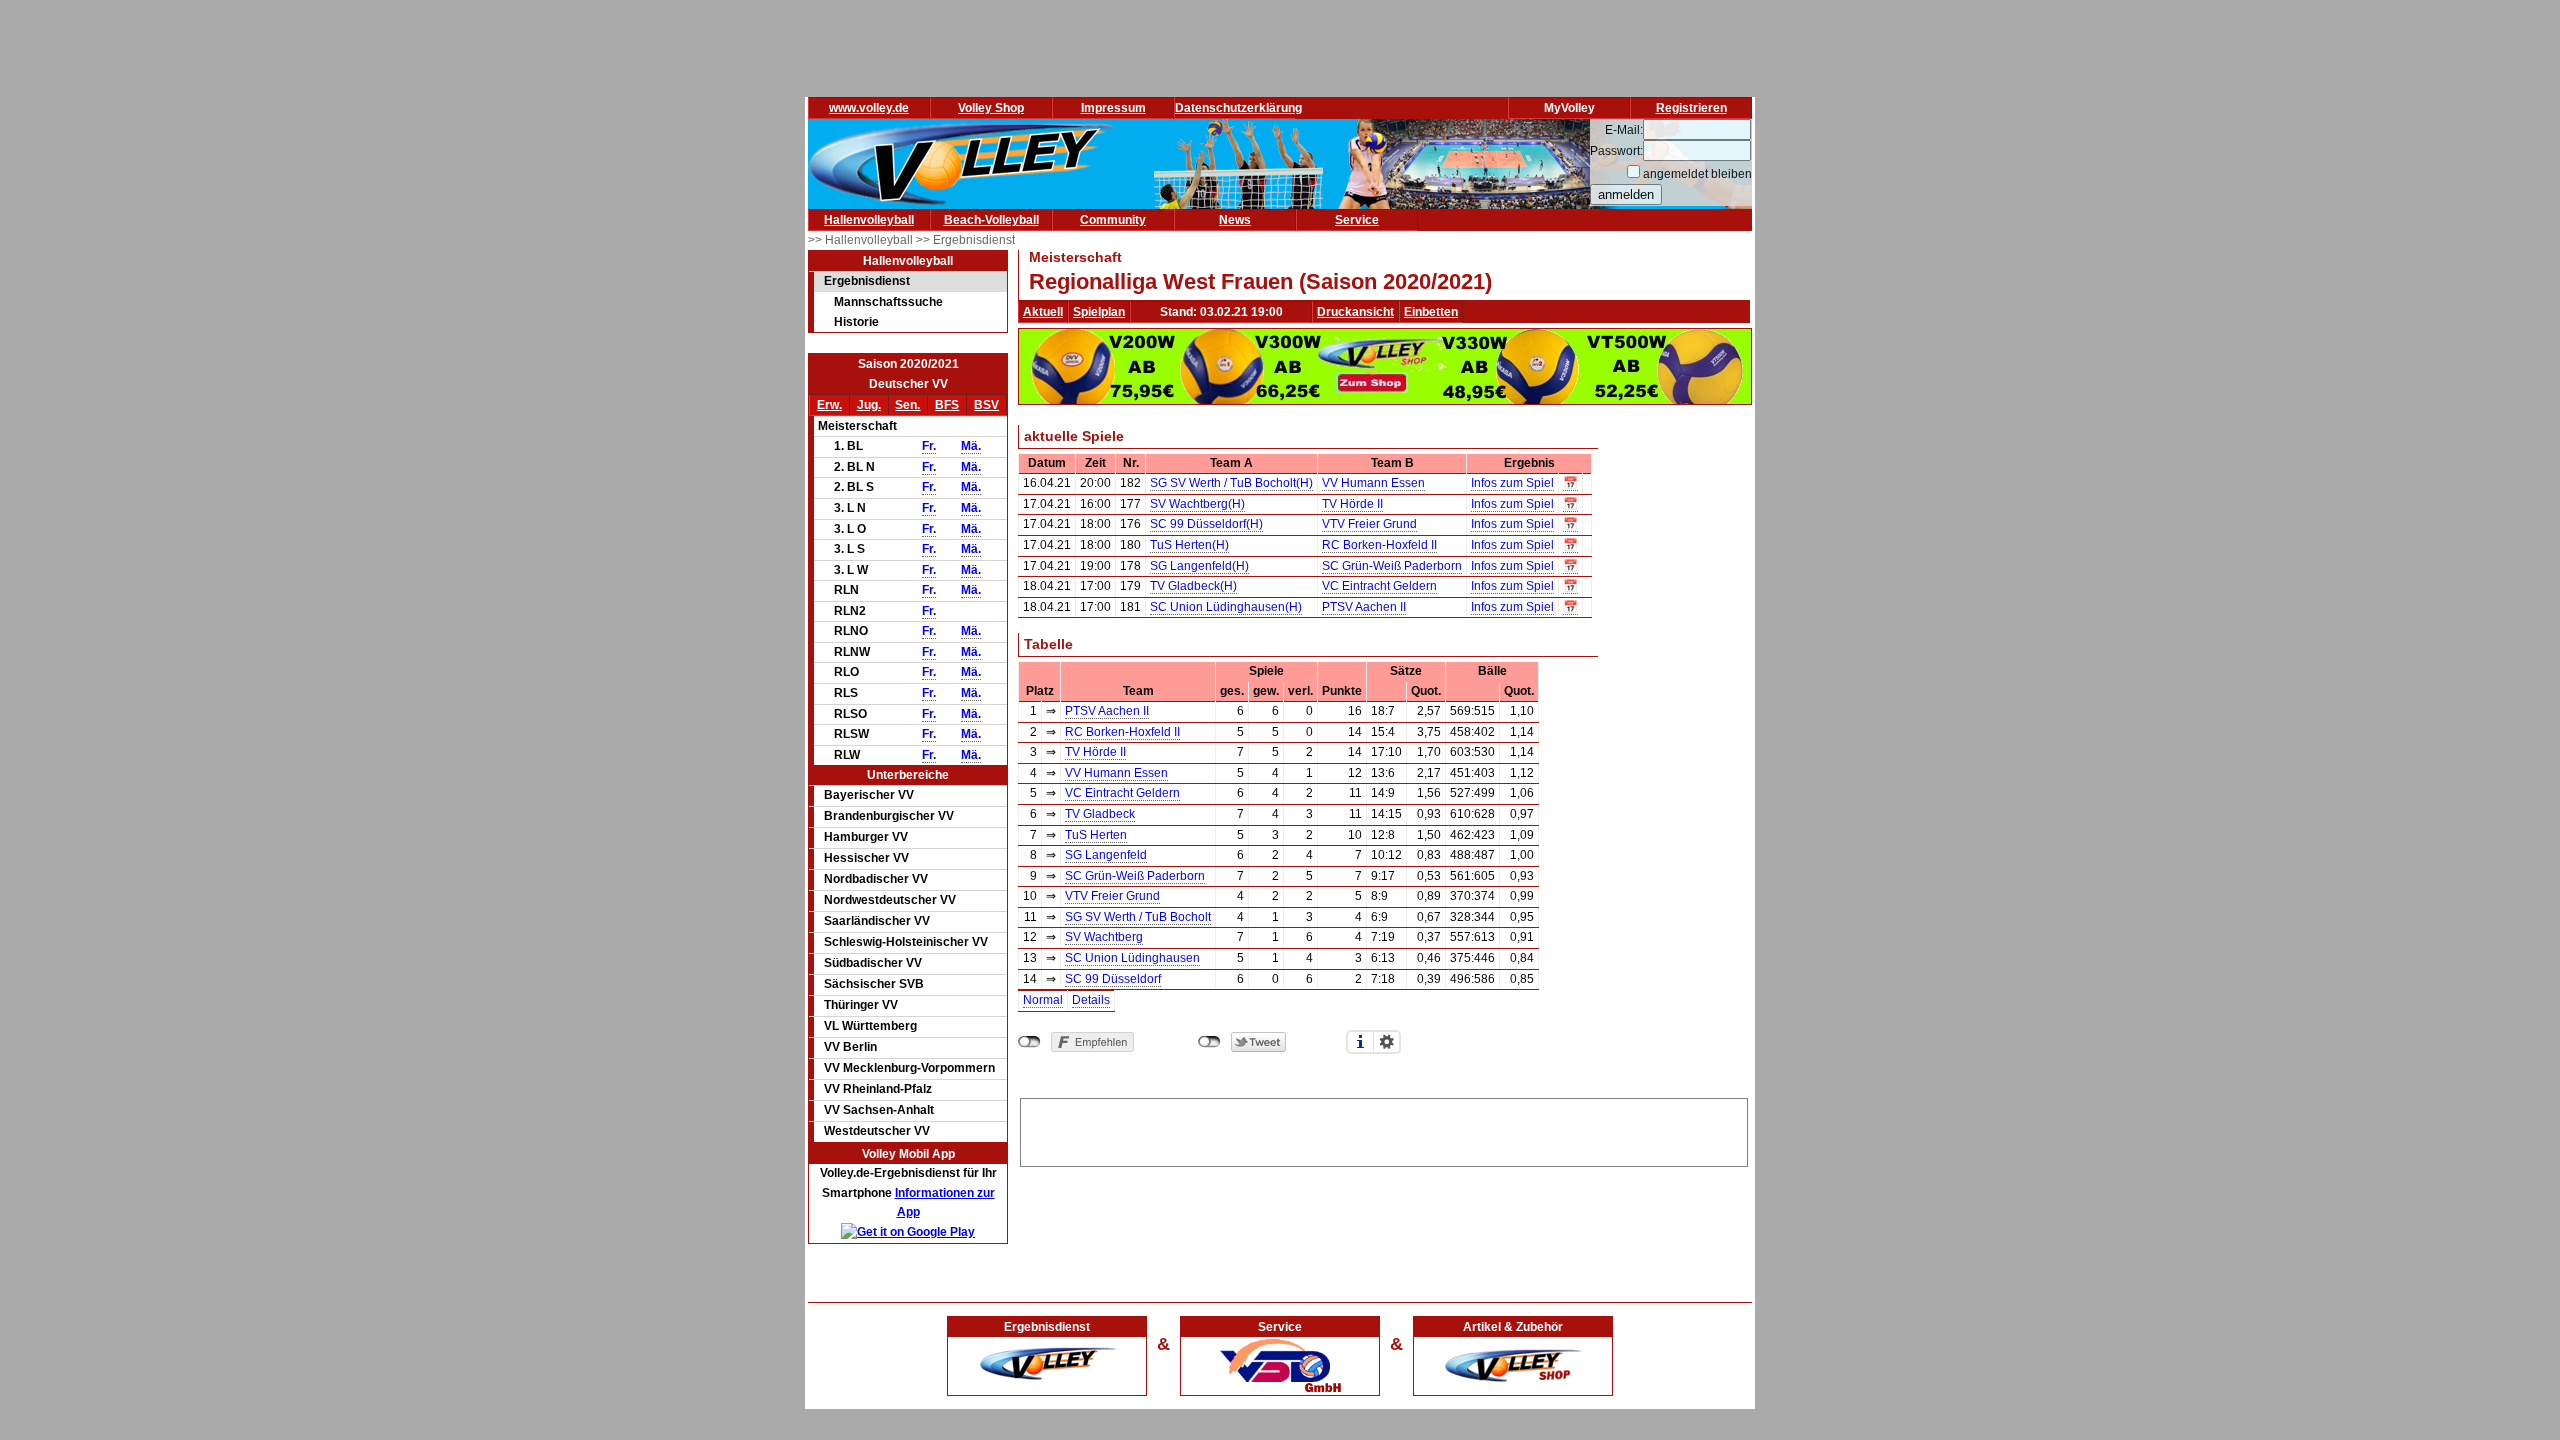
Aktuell (1043, 312)
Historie (856, 322)
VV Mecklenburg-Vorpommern (909, 1068)
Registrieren (1691, 108)
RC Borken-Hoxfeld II (1379, 545)
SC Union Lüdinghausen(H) (1226, 607)
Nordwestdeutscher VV (890, 900)
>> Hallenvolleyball (862, 240)
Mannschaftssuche (888, 302)
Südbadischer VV (873, 963)
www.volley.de (869, 108)
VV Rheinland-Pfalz (878, 1089)
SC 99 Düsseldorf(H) (1206, 524)
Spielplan (1099, 312)
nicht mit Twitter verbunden (1209, 1042)
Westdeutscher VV (877, 1131)
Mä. (971, 446)
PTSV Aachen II (1364, 607)
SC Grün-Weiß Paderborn (1392, 566)
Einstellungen (1387, 1042)
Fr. (929, 446)
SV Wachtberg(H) (1197, 504)
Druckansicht (1355, 312)
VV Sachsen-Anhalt (879, 1110)
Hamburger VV (866, 837)
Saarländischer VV (877, 921)
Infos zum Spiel (1512, 483)
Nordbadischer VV (876, 879)
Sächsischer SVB (874, 984)
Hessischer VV (866, 858)
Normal (1043, 1000)
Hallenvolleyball (869, 220)
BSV (986, 405)
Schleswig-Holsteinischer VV (906, 942)
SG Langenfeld (1106, 855)
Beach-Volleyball (991, 220)
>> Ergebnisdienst (965, 240)
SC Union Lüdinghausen (1132, 958)
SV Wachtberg (1104, 937)
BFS (947, 405)
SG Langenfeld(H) (1199, 566)
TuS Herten (1096, 835)
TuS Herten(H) (1189, 545)
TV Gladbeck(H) (1193, 586)
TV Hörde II (1352, 504)
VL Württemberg (870, 1026)
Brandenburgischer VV (889, 816)
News (1235, 220)
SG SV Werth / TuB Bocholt (1138, 917)
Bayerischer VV (869, 795)
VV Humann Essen (1373, 483)
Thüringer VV (861, 1005)
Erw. (829, 405)
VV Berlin (850, 1047)
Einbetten (1431, 312)
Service (1357, 220)
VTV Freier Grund (1369, 524)
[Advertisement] (1384, 1129)
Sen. (907, 405)
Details (1091, 1000)
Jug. (869, 405)
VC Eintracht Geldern (1379, 586)
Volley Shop (991, 108)
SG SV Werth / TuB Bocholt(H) (1231, 483)
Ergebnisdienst (867, 281)
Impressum (1113, 108)
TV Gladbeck (1100, 814)
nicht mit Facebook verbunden (1029, 1042)
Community (1113, 220)
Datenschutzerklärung (1238, 108)
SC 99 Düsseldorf (1113, 979)
